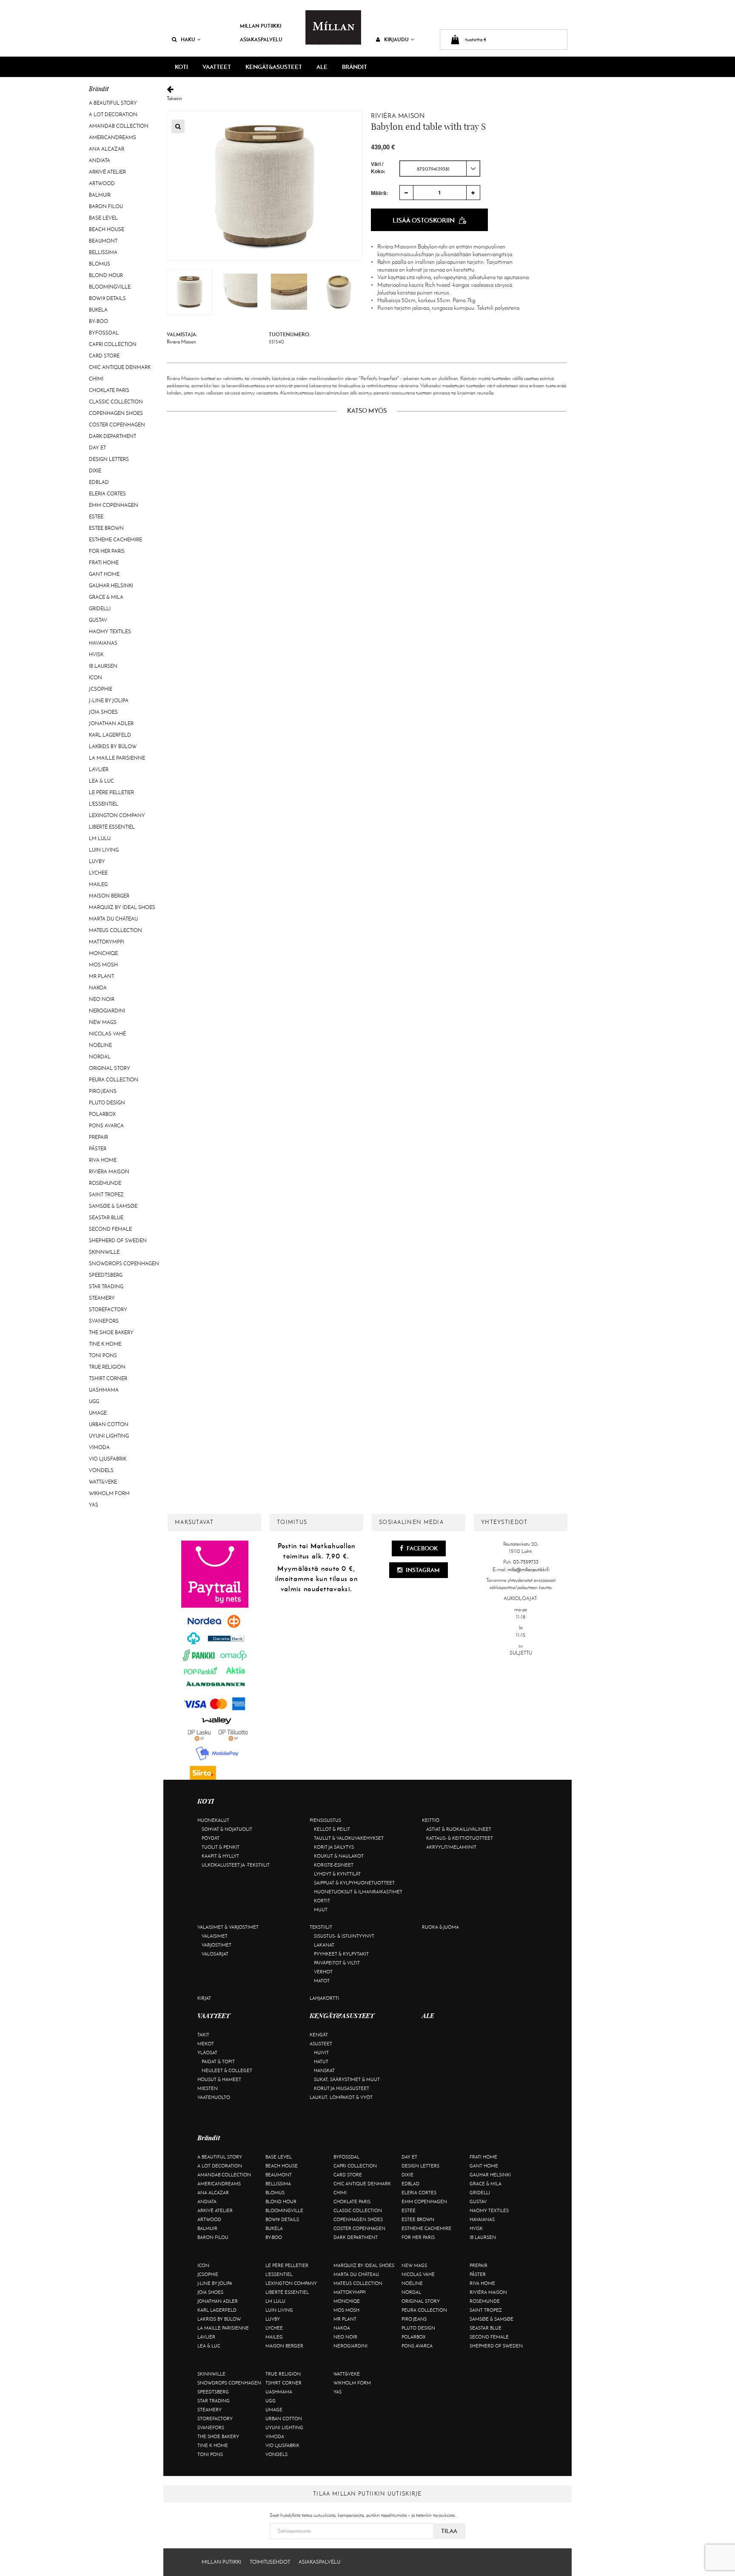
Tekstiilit (321, 1927)
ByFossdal (104, 333)
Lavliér (99, 769)
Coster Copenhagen (117, 425)
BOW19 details (107, 298)
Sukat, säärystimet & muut (347, 2079)
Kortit (322, 1901)
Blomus (100, 264)
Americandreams (113, 137)
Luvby (97, 861)
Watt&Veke (103, 1482)
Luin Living (104, 850)
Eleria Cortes (107, 494)
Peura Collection (114, 1080)
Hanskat (324, 2070)
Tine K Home (105, 1344)
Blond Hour (106, 275)
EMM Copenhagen (114, 505)
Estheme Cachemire (115, 540)
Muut (321, 1910)
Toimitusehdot (270, 2562)
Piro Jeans (103, 1091)
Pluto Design (107, 1103)
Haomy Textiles (110, 632)
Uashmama (104, 1390)
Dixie (95, 471)
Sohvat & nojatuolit (227, 1829)
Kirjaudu (396, 39)
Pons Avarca (106, 1126)
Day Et (97, 448)
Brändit (355, 67)
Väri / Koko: (378, 168)
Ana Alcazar (107, 149)
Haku (188, 39)
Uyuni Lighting (109, 1436)
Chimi (96, 379)
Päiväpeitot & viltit (337, 1963)
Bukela (98, 310)
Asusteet (321, 2044)
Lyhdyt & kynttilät (337, 1874)
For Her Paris (107, 551)
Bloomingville (110, 287)
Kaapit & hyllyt (220, 1856)
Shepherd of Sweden (118, 1241)
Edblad (99, 482)
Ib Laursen (103, 666)
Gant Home (104, 574)
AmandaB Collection (119, 126)
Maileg (98, 884)
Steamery (102, 1298)
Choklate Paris (109, 390)
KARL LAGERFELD (110, 735)
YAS (94, 1505)
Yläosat (207, 2053)
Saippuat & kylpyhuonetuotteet (354, 1883)
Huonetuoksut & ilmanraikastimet (358, 1892)
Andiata (100, 160)
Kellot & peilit (332, 1829)
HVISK (96, 655)
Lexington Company (117, 815)
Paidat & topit (218, 2061)
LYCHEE (98, 873)
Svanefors (104, 1321)
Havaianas (103, 643)
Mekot (206, 2044)
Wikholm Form (109, 1493)
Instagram (422, 1570)
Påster (98, 1149)
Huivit (321, 2053)
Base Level (103, 218)
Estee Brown (106, 528)
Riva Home (103, 1160)
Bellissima (103, 252)
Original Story (110, 1068)
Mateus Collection (115, 930)
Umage (98, 1413)
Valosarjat (215, 1954)
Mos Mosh (103, 965)
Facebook (422, 1548)
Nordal (100, 1057)
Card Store (104, 356)
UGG (94, 1401)
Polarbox (102, 1114)
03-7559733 (526, 1562)
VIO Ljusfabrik (108, 1459)
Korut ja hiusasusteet (342, 2088)
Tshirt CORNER (108, 1378)
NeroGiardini (107, 1011)
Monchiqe (103, 953)
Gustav (98, 620)
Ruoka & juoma (440, 1927)
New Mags (103, 1022)
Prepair (98, 1137)
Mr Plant (101, 976)
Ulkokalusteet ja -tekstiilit (236, 1865)
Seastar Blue (106, 1218)
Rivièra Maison (109, 1172)
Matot (322, 1981)
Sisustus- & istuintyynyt (344, 1936)
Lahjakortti (324, 1998)
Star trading (106, 1287)
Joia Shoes (103, 712)
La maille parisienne (117, 758)
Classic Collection (116, 402)
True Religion (107, 1367)
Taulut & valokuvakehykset (349, 1838)
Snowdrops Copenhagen (124, 1264)
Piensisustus (325, 1820)
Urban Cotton (109, 1424)
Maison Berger (109, 896)
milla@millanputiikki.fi (528, 1570)
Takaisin (174, 98)
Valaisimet (215, 1936)
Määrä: (379, 193)
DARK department (113, 436)
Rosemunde (105, 1183)
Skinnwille (104, 1252)
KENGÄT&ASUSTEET (274, 67)
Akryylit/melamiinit (451, 1847)
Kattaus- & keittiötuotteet (460, 1838)
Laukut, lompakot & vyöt (341, 2097)
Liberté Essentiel (112, 827)
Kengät (319, 2035)
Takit (203, 2035)
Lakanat (324, 1945)
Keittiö (431, 1820)
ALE (322, 67)
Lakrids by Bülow (113, 746)
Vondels (101, 1470)
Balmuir (100, 195)
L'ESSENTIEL (104, 804)
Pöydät (211, 1838)
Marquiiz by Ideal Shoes (122, 907)
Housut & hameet (219, 2079)
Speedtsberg (106, 1275)
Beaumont (103, 241)
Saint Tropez (106, 1195)
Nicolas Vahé (107, 1034)
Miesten (208, 2088)
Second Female (110, 1229)
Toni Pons (103, 1355)
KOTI (181, 67)
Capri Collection (113, 344)
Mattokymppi (107, 942)
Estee (96, 517)
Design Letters (109, 459)
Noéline (100, 1045)
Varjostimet (217, 1945)
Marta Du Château (113, 919)
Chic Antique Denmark (120, 367)
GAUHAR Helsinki (111, 586)
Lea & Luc (101, 781)
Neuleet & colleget (227, 2070)
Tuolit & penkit (221, 1847)
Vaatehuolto (214, 2097)
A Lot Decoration (113, 114)
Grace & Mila (106, 597)
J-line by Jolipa (109, 700)
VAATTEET (217, 67)
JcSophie (101, 689)
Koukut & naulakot (339, 1856)
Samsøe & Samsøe (113, 1206)
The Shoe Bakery (111, 1332)
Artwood (102, 183)
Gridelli (100, 609)
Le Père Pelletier (111, 792)
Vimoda (99, 1447)
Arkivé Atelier (107, 172)
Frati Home (104, 563)
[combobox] (440, 169)
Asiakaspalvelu (261, 39)
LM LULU (100, 838)
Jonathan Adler (111, 723)
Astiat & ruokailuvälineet (459, 1829)
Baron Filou (106, 206)
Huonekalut (213, 1820)
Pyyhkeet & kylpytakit (341, 1954)
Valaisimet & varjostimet (228, 1927)
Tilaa (449, 2531)
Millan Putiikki (261, 26)
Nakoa (98, 988)
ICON (95, 678)
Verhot (323, 1972)
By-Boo (98, 321)
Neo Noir (102, 999)
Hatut (321, 2061)
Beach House (107, 229)
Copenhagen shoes (116, 413)
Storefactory (108, 1309)
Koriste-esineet (334, 1865)
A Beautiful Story (113, 103)
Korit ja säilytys (334, 1847)
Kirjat (204, 1998)
